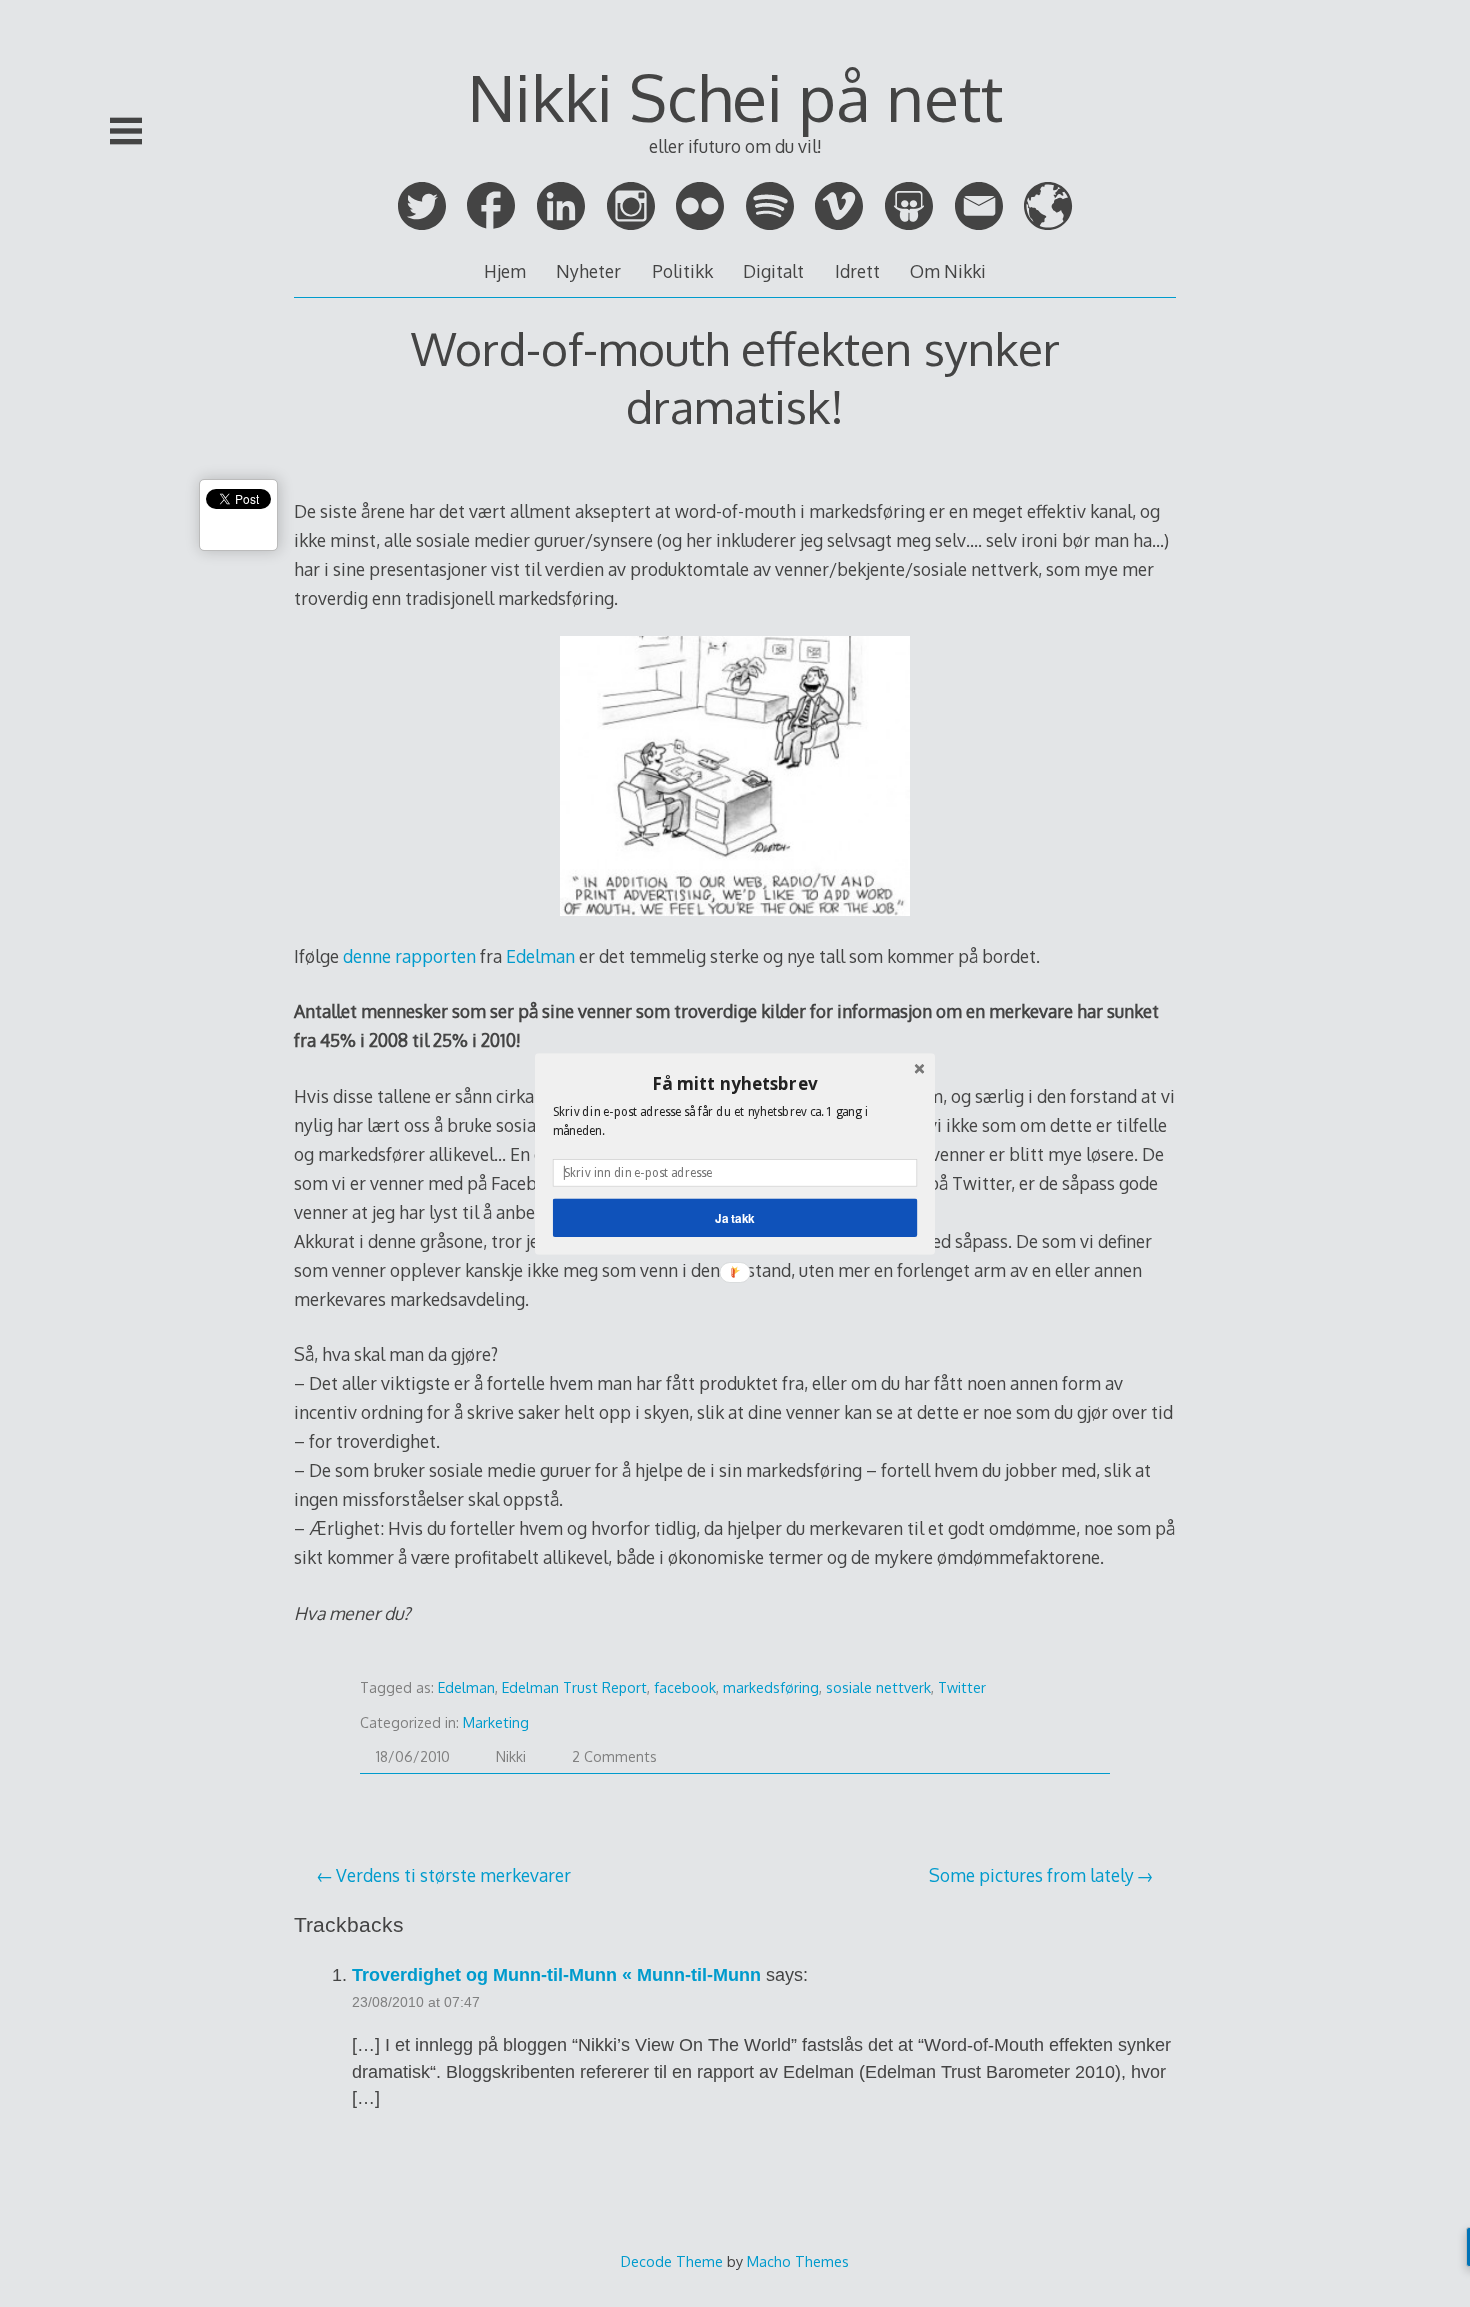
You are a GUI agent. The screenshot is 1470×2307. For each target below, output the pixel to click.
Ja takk (735, 1217)
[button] (735, 1083)
